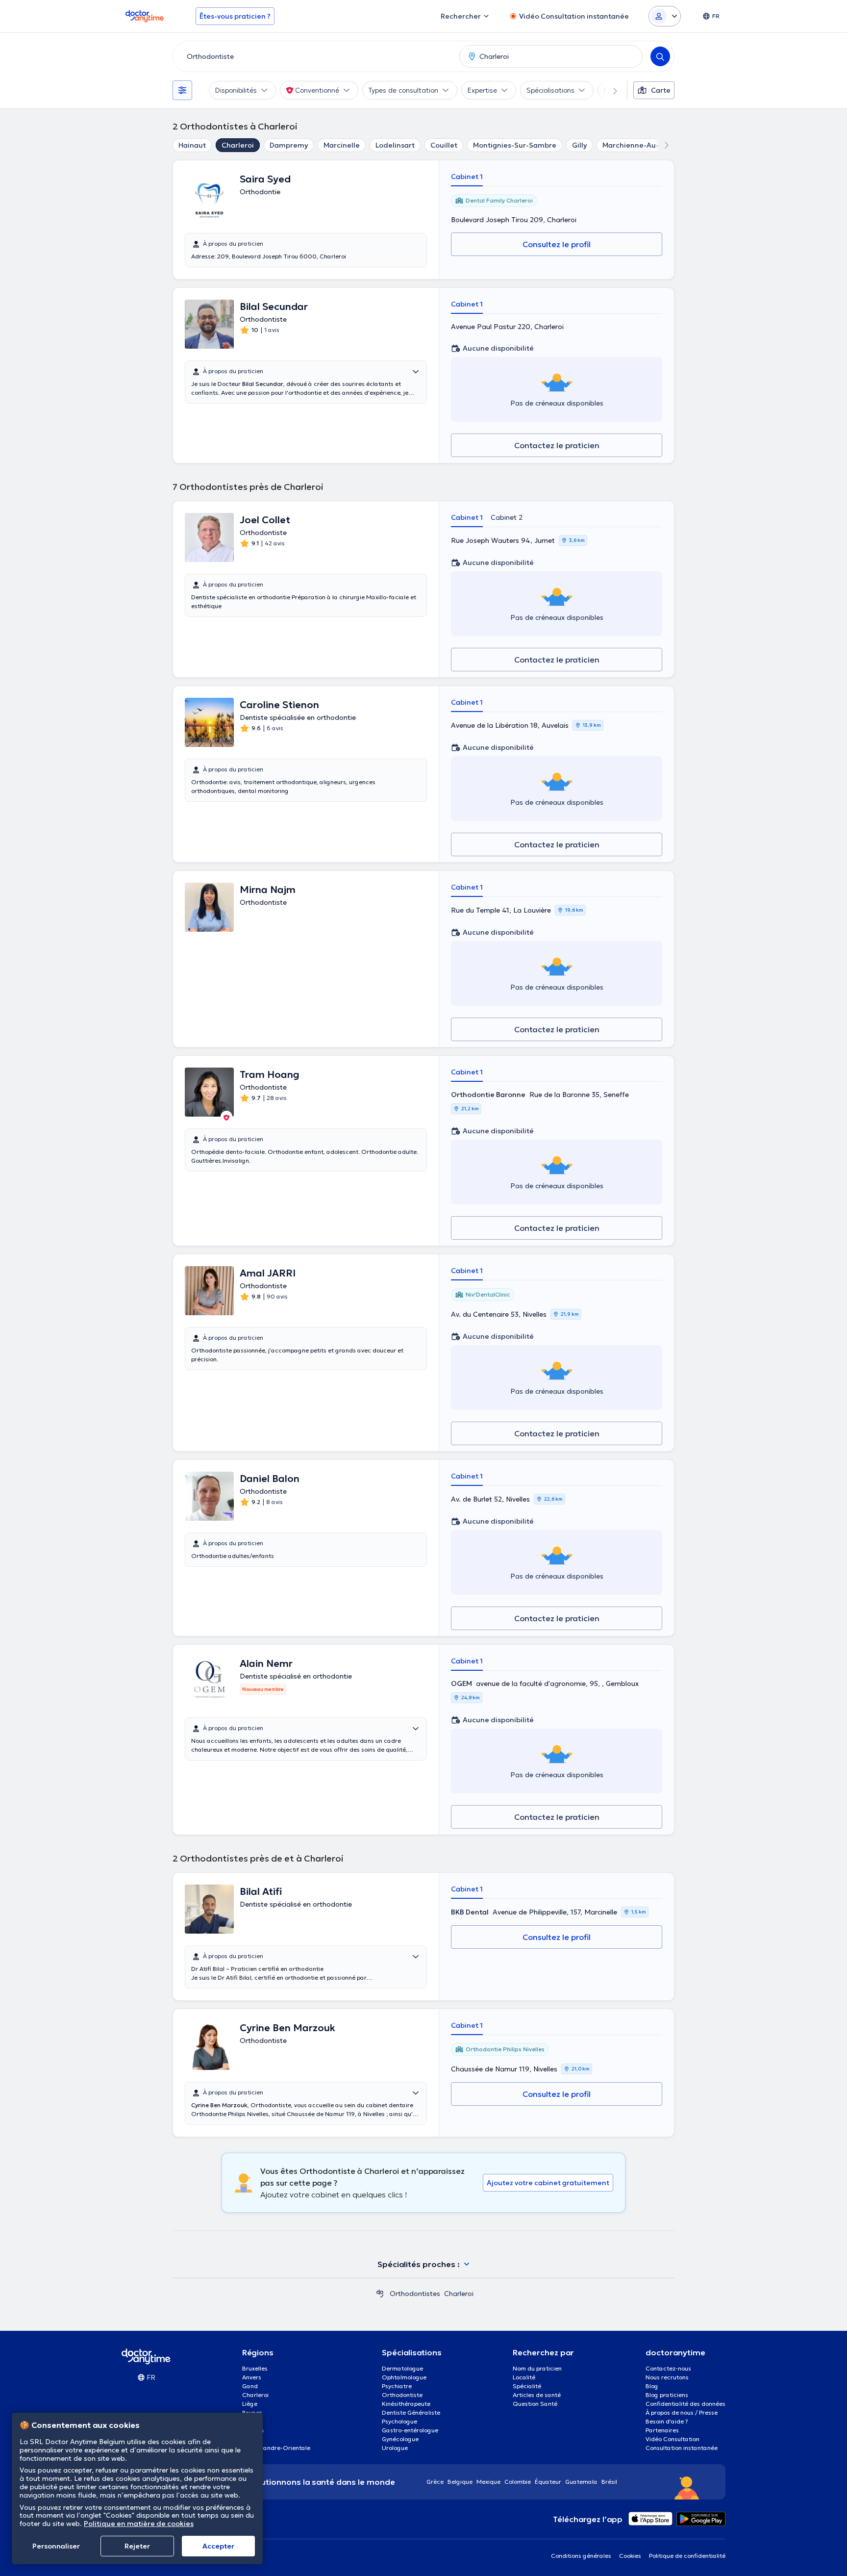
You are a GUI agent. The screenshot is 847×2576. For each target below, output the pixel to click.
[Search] (660, 56)
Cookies (630, 2556)
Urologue (395, 2448)
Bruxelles (255, 2368)
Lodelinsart (395, 145)
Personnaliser (56, 2546)
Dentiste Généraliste (411, 2412)
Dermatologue (402, 2368)
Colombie (518, 2482)
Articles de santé (537, 2395)
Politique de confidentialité (687, 2556)
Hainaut (192, 145)
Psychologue (399, 2421)
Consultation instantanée (682, 2448)
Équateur (548, 2482)
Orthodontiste (402, 2395)
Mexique (488, 2482)
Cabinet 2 (507, 517)
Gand (250, 2386)
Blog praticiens (667, 2395)
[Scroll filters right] (609, 90)
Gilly (579, 145)
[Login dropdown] (665, 16)
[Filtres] (182, 90)
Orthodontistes (415, 2294)
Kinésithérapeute (406, 2404)
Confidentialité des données (685, 2404)
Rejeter (137, 2546)
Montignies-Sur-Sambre (515, 145)
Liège (250, 2404)
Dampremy (289, 145)
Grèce (435, 2482)
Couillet (444, 145)
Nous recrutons (667, 2377)
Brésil (609, 2482)
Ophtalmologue (404, 2377)
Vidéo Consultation (673, 2439)
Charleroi (238, 145)
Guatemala (581, 2482)
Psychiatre (397, 2386)
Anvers (252, 2377)
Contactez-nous (668, 2368)
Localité (524, 2377)
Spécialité (527, 2386)
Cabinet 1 (467, 177)
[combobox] (314, 56)
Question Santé (535, 2404)
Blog (652, 2386)
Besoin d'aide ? (667, 2421)
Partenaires (662, 2430)
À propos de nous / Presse (682, 2412)
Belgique (460, 2482)
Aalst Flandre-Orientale (276, 2448)
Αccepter (218, 2546)
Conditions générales (581, 2556)
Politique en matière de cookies (139, 2524)
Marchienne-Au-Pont (639, 145)
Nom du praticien (537, 2368)
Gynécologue (400, 2439)
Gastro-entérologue (410, 2430)
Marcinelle (342, 145)
